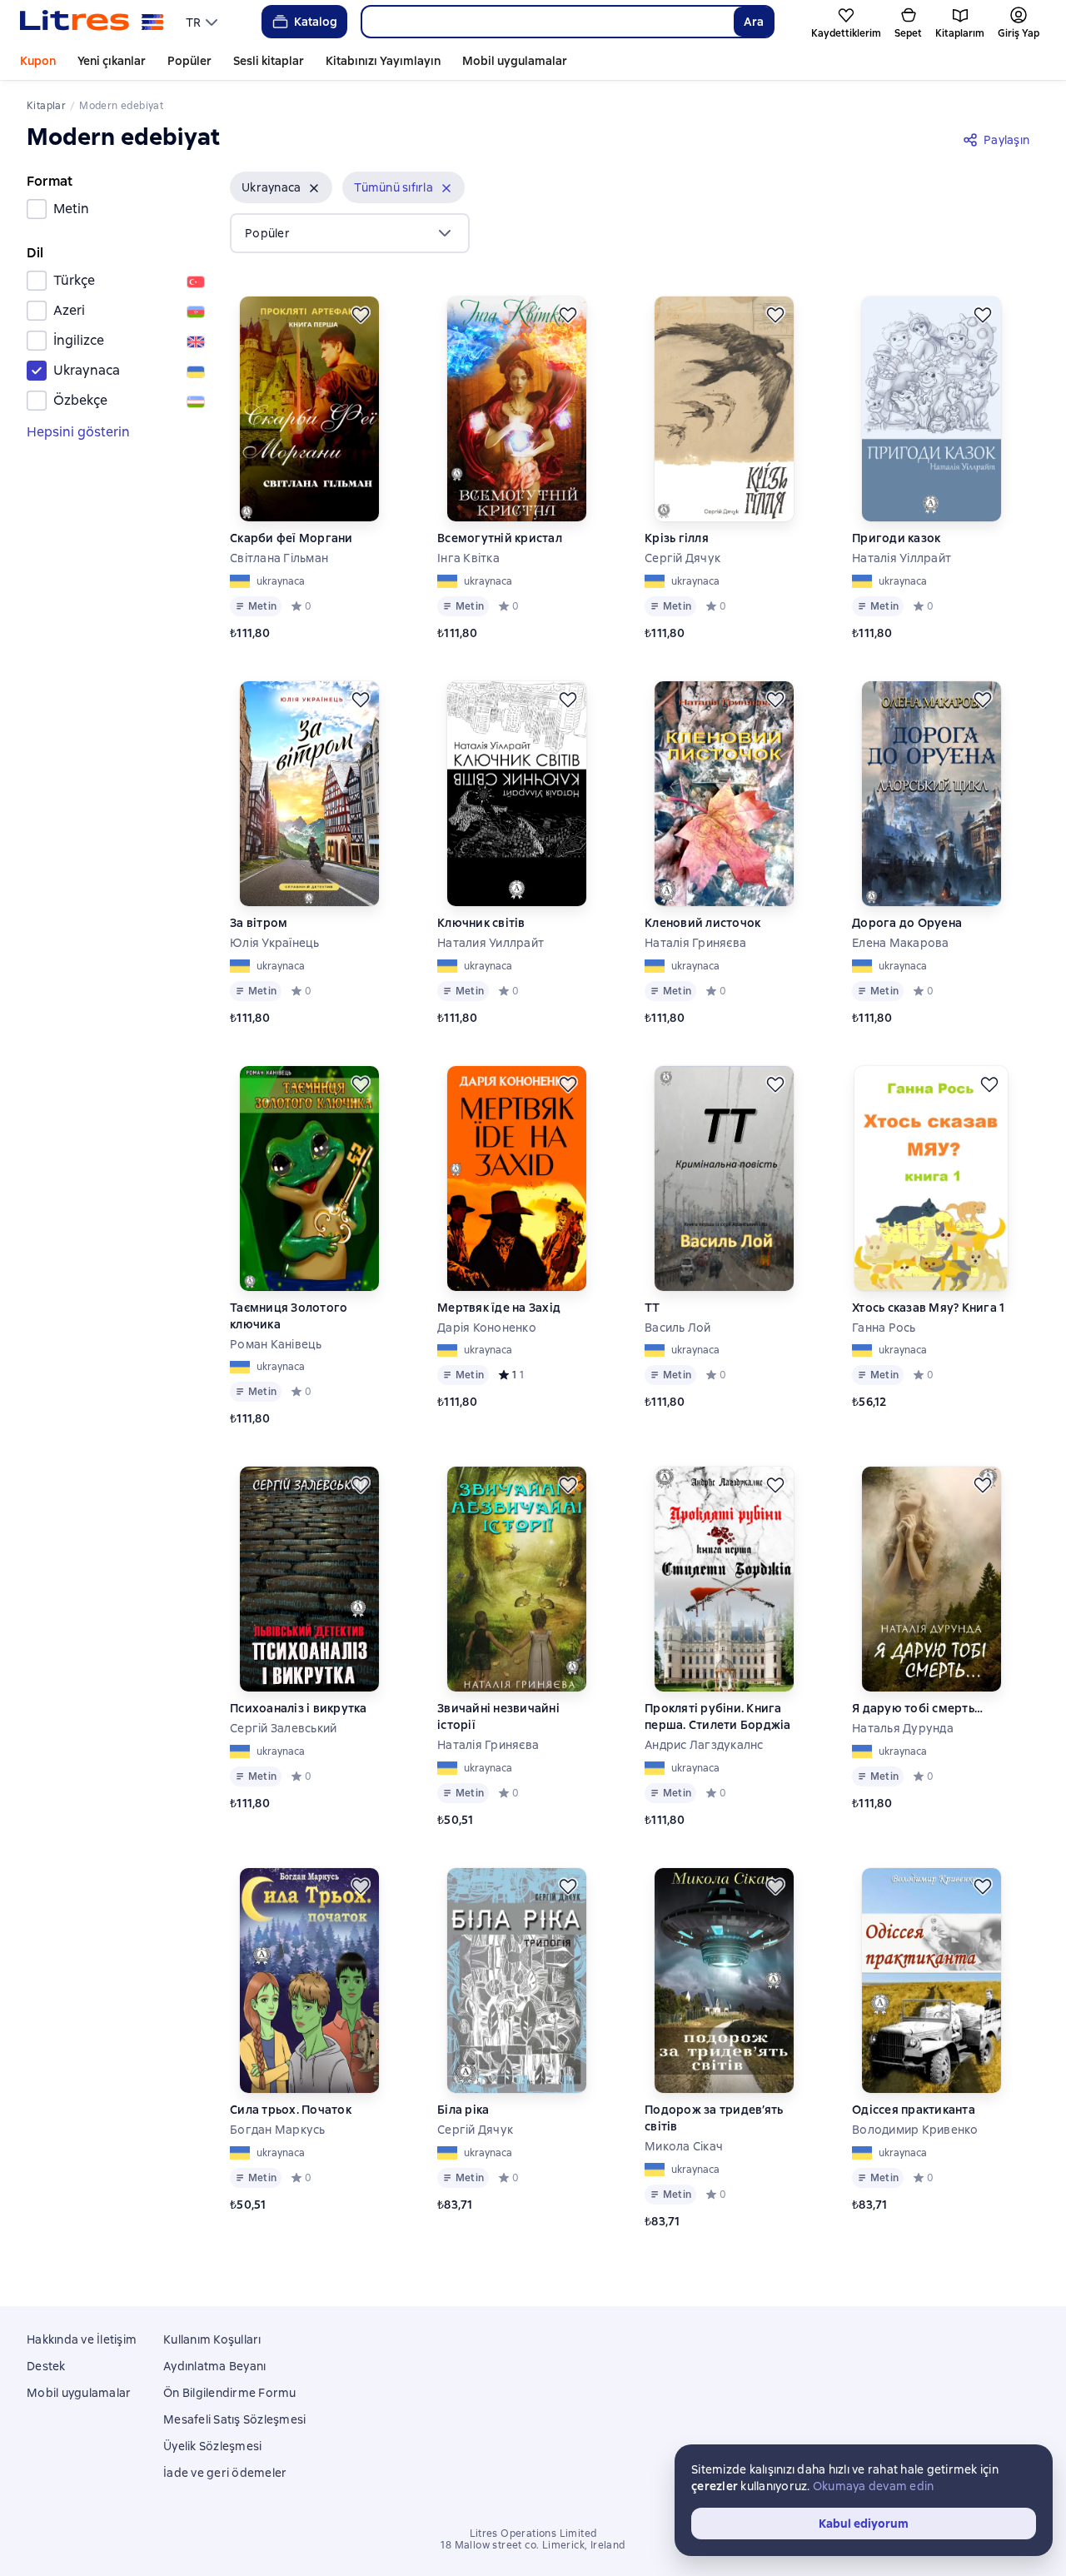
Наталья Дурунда (903, 1728)
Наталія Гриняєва (695, 943)
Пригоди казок (896, 538)
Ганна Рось (884, 1328)
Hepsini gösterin (78, 432)
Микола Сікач (684, 2146)
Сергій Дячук (682, 558)
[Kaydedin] (361, 315)
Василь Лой (678, 1328)
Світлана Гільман (279, 558)
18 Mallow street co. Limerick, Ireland (533, 2545)
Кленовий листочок (702, 923)
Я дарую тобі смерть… (917, 1708)
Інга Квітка (468, 558)
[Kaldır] (314, 188)
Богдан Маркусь (278, 2130)
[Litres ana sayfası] (92, 22)
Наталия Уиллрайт (491, 943)
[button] (281, 187)
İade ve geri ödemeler (225, 2473)
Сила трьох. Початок (291, 2110)
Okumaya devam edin (874, 2486)
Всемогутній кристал (500, 538)
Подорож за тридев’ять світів (714, 2118)
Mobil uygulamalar (515, 61)
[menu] (204, 22)
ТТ (653, 1308)
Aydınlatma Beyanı (214, 2366)
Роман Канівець (276, 1344)
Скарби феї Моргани (291, 538)
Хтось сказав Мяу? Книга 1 (928, 1308)
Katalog (316, 22)
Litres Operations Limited (533, 2534)
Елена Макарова (901, 943)
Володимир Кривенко (915, 2130)
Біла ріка (463, 2110)
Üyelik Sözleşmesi (212, 2446)
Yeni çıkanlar (112, 61)
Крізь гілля (677, 538)
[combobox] (547, 22)
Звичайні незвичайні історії (498, 1717)
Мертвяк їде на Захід (499, 1308)
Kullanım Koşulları (212, 2339)
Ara (754, 22)
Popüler (189, 61)
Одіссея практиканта (914, 2110)
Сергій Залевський (283, 1728)
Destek (46, 2366)
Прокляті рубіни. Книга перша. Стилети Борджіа (718, 1717)
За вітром (259, 923)
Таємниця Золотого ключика (289, 1316)
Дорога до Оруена (907, 923)
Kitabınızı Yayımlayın (383, 61)
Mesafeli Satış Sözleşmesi (234, 2419)
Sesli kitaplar (269, 61)
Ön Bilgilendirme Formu (230, 2393)
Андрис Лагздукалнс (704, 1745)
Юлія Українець (275, 943)
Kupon (38, 61)
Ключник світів (481, 923)
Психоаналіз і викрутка (299, 1708)
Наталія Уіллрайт (902, 558)
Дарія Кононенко (487, 1328)
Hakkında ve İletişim (82, 2339)
